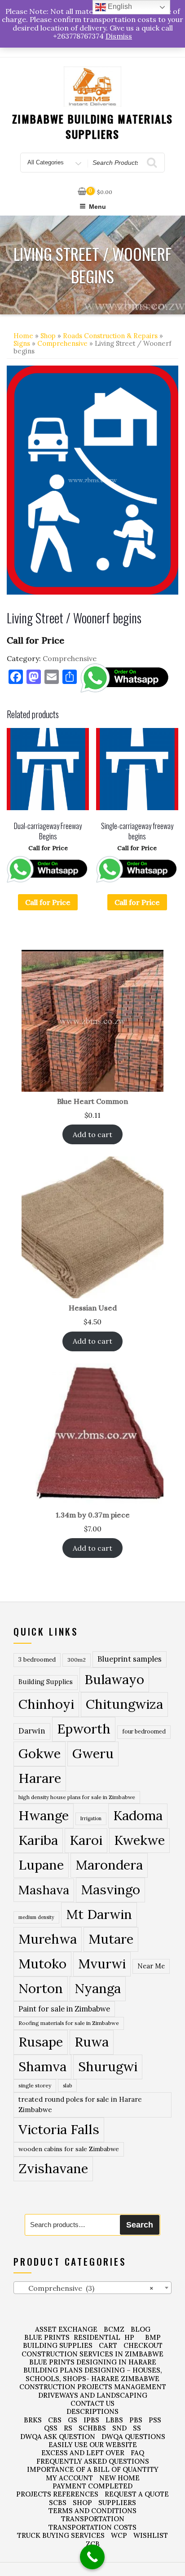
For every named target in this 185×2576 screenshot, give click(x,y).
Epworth (84, 1729)
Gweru (93, 1753)
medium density (36, 1917)
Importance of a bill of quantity (93, 2469)
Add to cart (92, 1134)
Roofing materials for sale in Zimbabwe (69, 2023)
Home (23, 336)
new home (119, 2478)
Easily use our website (93, 2445)
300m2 (77, 1660)
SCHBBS (92, 2428)
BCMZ (114, 2329)
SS (137, 2428)
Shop (48, 336)
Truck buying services (61, 2535)
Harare (40, 1778)
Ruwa (92, 2042)
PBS (136, 2420)
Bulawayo (114, 1679)
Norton (41, 1988)
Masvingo (110, 1890)
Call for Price (48, 902)
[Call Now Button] (92, 2557)
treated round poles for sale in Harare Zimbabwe (80, 2104)
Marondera (109, 1865)
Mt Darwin (99, 1914)
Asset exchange (66, 2329)
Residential (97, 2337)
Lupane (41, 1865)
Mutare (111, 1939)
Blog (141, 2329)
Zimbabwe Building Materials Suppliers (93, 126)
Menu (97, 207)
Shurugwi (108, 2066)
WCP (119, 2535)
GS (73, 2420)
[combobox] (92, 2288)
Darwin (32, 1731)
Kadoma (138, 1815)
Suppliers (117, 2503)
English (119, 7)
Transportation (93, 2519)
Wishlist (151, 2535)
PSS (155, 2420)
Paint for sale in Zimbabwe (64, 2009)
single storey (35, 2085)
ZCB (93, 2544)
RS (68, 2428)
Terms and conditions (92, 2511)
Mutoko (42, 1963)
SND (119, 2428)
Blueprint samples (130, 1659)
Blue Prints (47, 2337)
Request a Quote (137, 2494)
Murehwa (48, 1939)
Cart (108, 2345)
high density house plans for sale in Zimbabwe (77, 1797)
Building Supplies (46, 1682)
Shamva (42, 2066)
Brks (33, 2420)
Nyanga (98, 1988)
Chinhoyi (46, 1704)
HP (129, 2337)
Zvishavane (53, 2168)
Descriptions (92, 2411)
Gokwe (40, 1753)
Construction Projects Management (93, 2387)
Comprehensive (62, 343)
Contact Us (92, 2403)
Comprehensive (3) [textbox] (85, 2288)
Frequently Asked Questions (93, 2461)
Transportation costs (92, 2527)
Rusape (41, 2042)
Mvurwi (102, 1963)
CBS (55, 2420)
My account (69, 2478)
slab (67, 2085)
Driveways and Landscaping (93, 2395)
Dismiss (119, 36)
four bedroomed (144, 1731)
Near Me (151, 1966)
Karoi (86, 1840)
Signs (22, 343)
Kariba (38, 1840)
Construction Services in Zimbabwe (92, 2354)
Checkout (143, 2345)
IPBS (91, 2420)
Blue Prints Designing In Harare (93, 2362)
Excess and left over (83, 2453)
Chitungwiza (124, 1704)
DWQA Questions (133, 2437)
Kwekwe (139, 1840)
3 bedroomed (37, 1660)
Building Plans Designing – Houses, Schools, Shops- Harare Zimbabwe (93, 2374)
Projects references (57, 2494)
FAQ (137, 2453)
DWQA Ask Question (58, 2437)
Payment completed (92, 2486)
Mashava (44, 1890)
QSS (51, 2428)
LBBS (114, 2420)
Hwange (44, 1815)
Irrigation (91, 1818)
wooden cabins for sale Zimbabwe (69, 2149)
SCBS (58, 2503)
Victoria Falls (59, 2129)
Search (140, 2225)
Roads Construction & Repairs (110, 336)
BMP (153, 2337)
